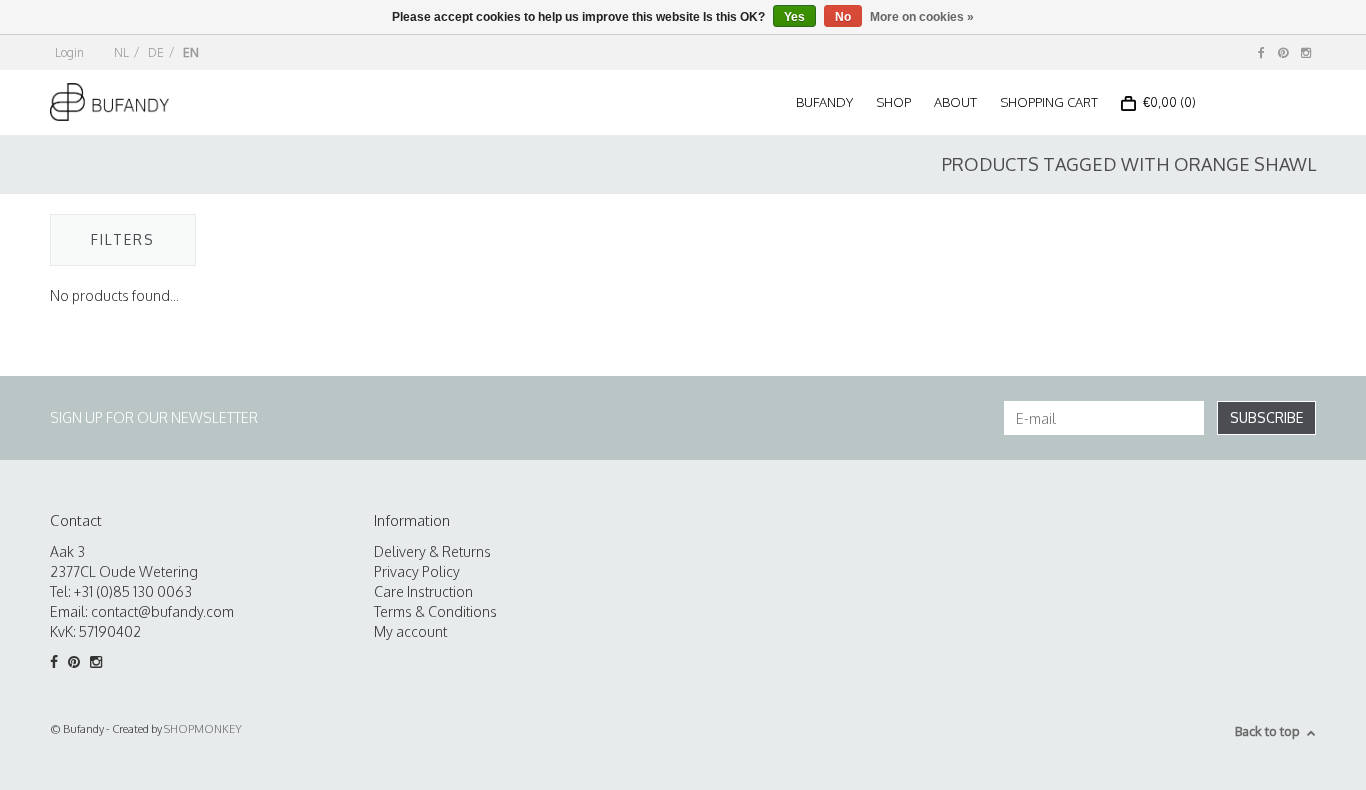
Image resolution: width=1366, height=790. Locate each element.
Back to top (1267, 731)
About (955, 102)
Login (69, 52)
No (843, 17)
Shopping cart (1049, 102)
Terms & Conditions (435, 611)
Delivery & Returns (432, 551)
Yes (794, 17)
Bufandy (824, 102)
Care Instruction (423, 591)
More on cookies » (922, 17)
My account (410, 631)
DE (156, 52)
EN (191, 52)
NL (121, 52)
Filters (123, 239)
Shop (893, 102)
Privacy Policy (417, 571)
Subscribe (1266, 417)
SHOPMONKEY (203, 729)
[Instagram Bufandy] (1306, 52)
